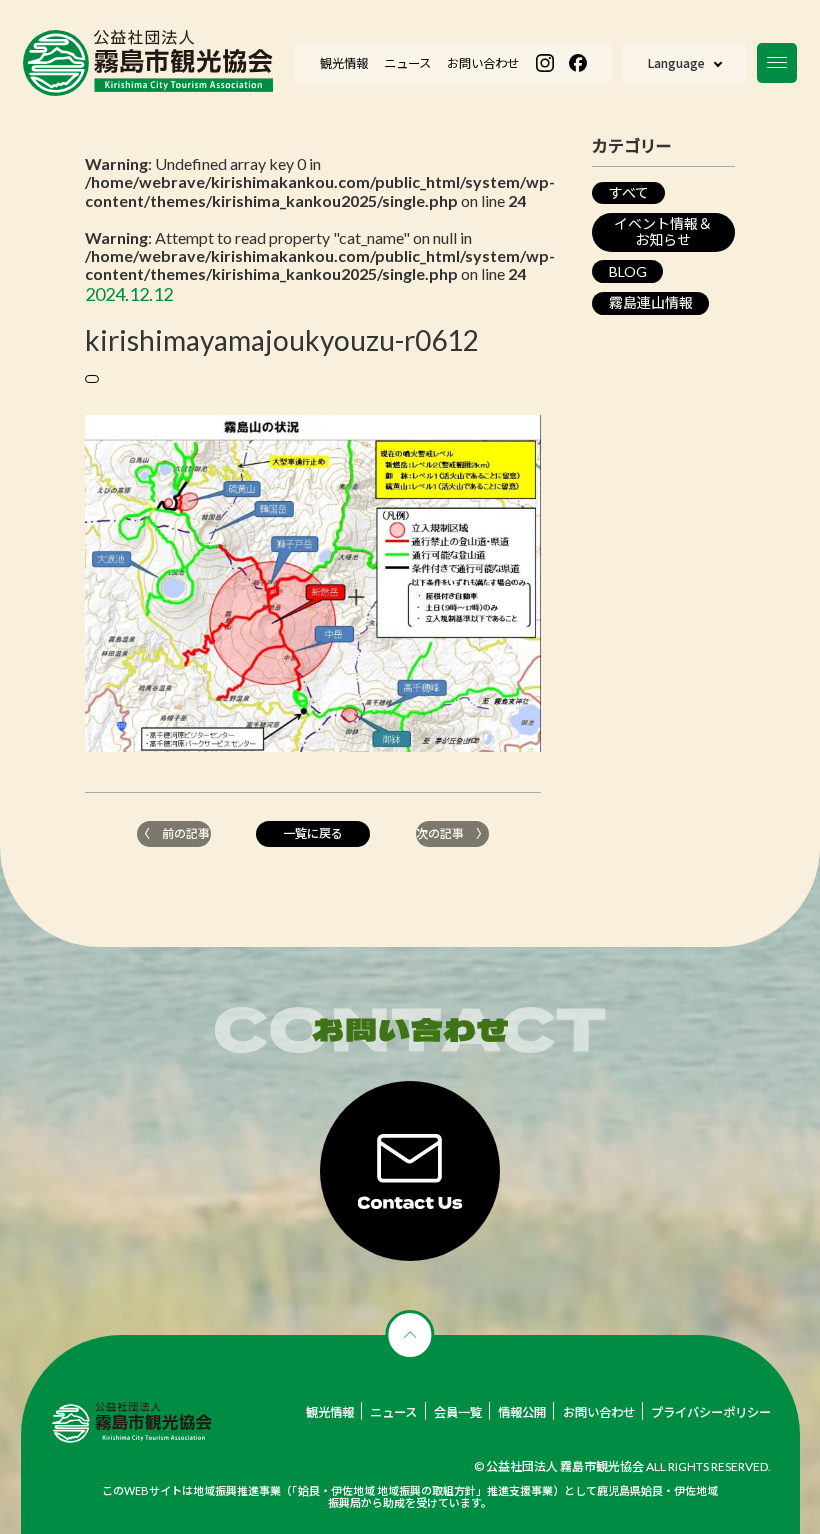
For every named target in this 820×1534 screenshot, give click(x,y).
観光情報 (330, 1413)
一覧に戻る (313, 833)
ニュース (393, 1413)
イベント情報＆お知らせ (663, 231)
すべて (629, 192)
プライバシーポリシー (711, 1413)
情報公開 (522, 1413)
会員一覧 (458, 1413)
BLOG (628, 271)
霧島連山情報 (651, 302)
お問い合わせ (599, 1413)
